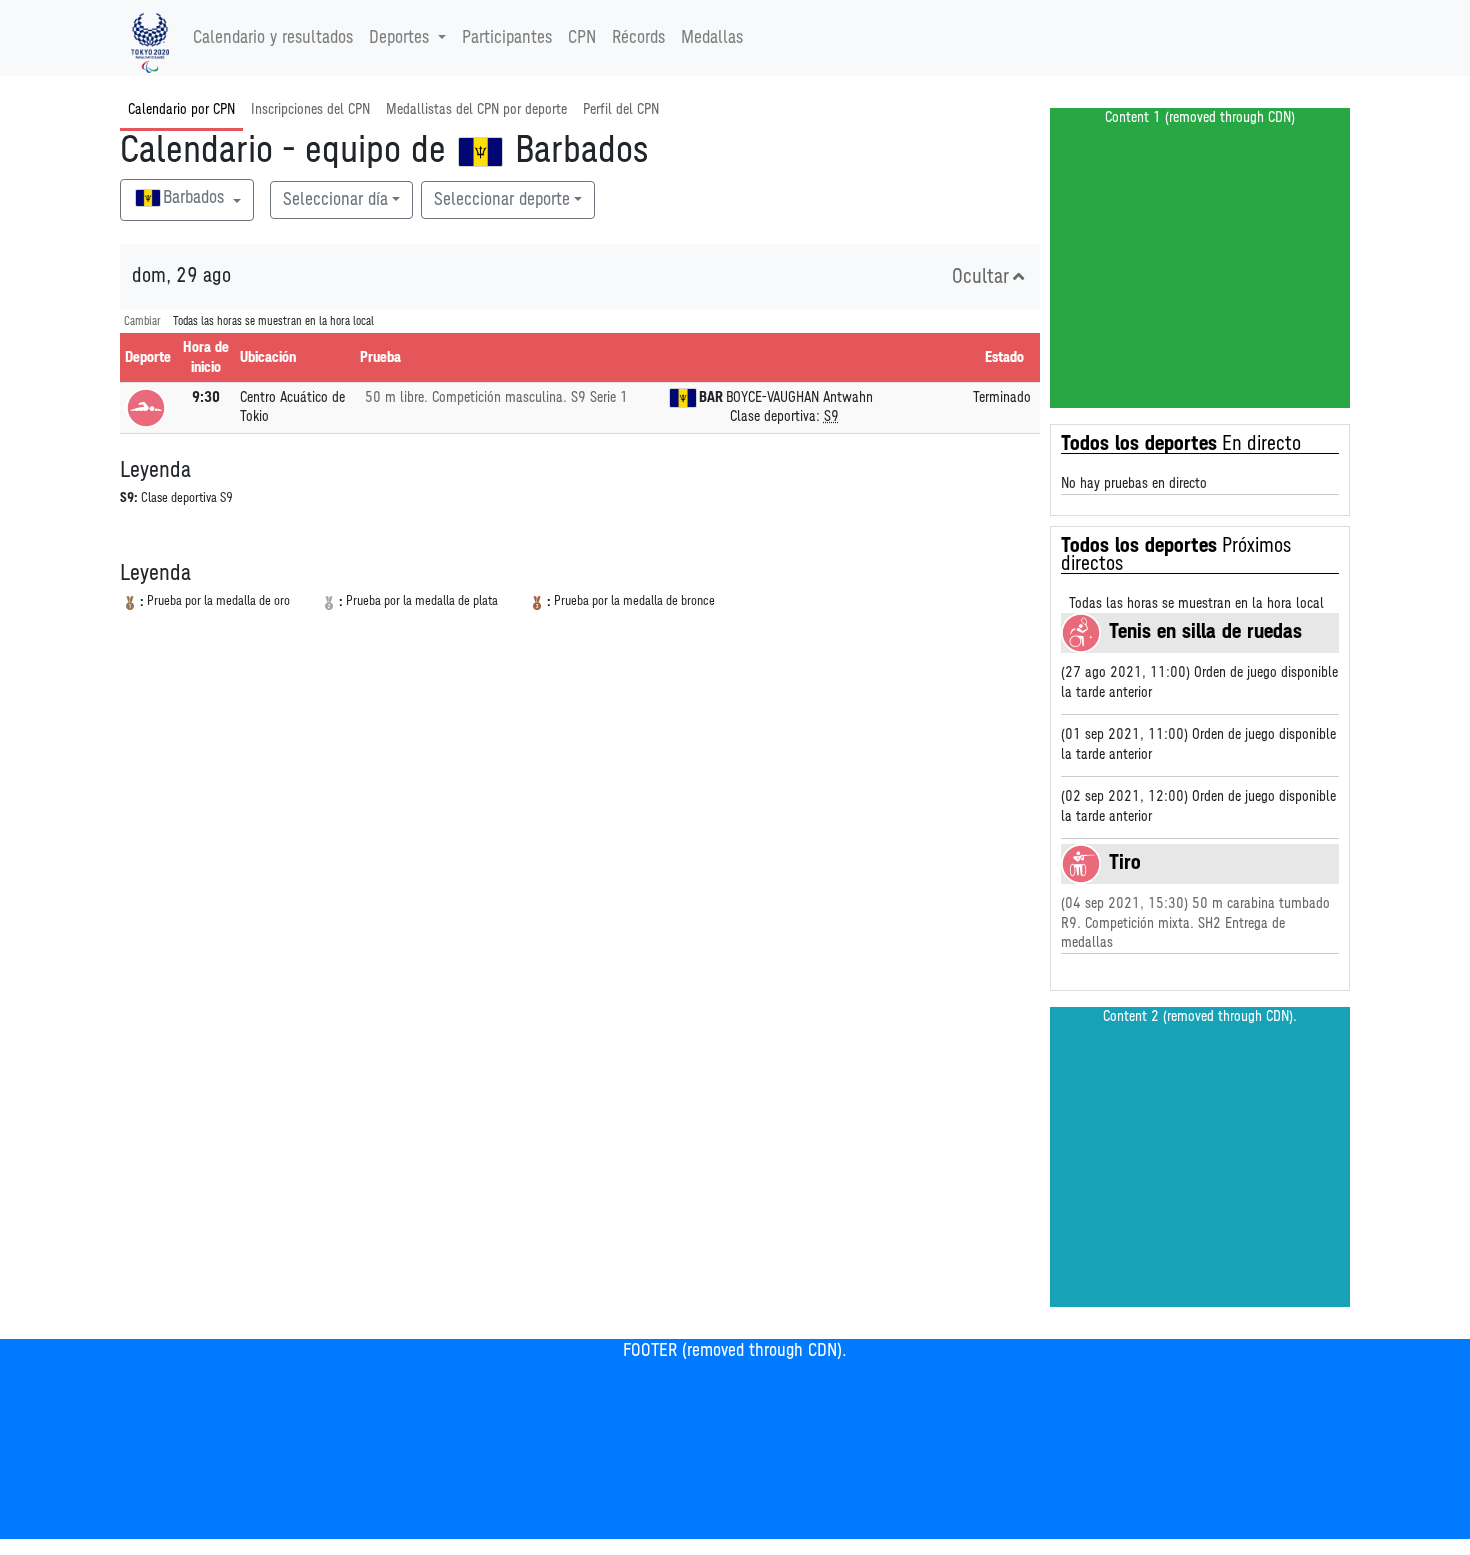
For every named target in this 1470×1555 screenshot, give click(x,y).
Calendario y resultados (273, 38)
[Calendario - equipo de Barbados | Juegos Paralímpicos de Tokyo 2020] (150, 38)
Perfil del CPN (621, 109)
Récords (638, 38)
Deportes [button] (399, 38)
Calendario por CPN (181, 109)
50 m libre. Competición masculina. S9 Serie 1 (496, 397)
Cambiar (142, 321)
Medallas (712, 38)
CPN (582, 38)
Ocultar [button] (980, 277)
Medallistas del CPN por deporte (476, 109)
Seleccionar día (335, 200)
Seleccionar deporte (502, 200)
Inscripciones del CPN (310, 109)
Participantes (507, 38)
